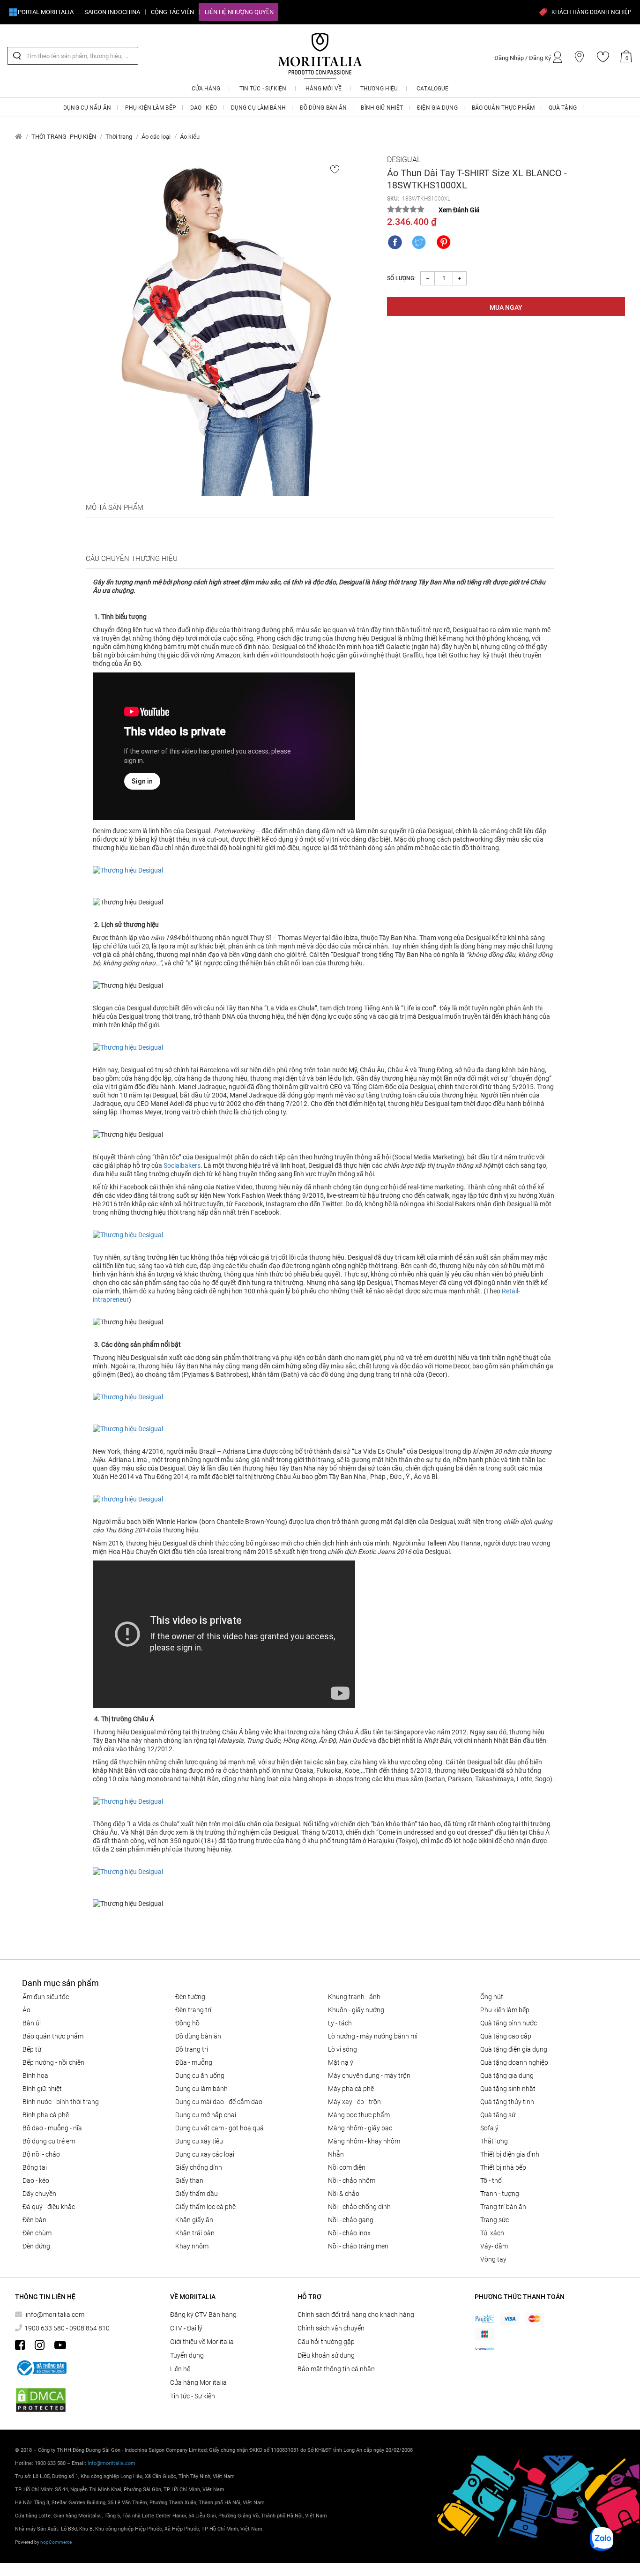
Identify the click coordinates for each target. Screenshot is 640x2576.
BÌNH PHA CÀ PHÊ (46, 2115)
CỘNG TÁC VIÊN (172, 12)
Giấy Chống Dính (199, 2167)
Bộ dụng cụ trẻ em (49, 2141)
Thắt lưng (494, 2141)
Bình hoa (35, 2076)
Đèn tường (190, 1997)
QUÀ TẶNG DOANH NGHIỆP (514, 2062)
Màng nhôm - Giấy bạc (360, 2128)
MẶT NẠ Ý (341, 2062)
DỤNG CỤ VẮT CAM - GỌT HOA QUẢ (220, 2128)
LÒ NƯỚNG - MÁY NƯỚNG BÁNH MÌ (373, 2036)
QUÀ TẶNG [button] (563, 108)
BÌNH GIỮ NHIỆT (42, 2089)
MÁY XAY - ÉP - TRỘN (354, 2102)
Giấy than (189, 2180)
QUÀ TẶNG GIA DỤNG (507, 2076)
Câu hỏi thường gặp (326, 2342)
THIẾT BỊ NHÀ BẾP (503, 2167)
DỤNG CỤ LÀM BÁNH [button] (258, 108)
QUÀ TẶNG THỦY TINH (507, 2102)
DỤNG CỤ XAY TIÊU (199, 2141)
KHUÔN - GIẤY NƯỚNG (356, 2010)
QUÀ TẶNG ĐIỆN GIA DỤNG (514, 2049)
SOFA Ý (489, 2128)
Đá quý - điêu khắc (49, 2207)
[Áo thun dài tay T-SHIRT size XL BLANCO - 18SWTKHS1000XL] (222, 325)
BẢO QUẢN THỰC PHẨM (53, 2036)
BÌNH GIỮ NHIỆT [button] (382, 108)
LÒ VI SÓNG (342, 2049)
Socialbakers (182, 1165)
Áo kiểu (190, 137)
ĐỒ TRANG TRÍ (192, 2049)
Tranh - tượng (500, 2194)
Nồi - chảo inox (349, 2233)
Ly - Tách (340, 2023)
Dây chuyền (39, 2194)
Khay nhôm (192, 2246)
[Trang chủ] (19, 137)
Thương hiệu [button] (379, 89)
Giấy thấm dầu (197, 2194)
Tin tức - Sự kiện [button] (263, 89)
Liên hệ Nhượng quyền (239, 12)
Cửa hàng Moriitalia (198, 2382)
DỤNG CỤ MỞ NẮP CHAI (206, 2115)
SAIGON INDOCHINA (112, 12)
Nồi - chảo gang (351, 2220)
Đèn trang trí (193, 2010)
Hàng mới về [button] (324, 89)
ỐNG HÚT (492, 1997)
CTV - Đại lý (186, 2328)
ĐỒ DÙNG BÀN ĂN (198, 2036)
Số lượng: (401, 278)
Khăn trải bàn (195, 2233)
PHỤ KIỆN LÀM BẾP (505, 2010)
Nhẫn (336, 2154)
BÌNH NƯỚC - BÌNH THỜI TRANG (61, 2102)
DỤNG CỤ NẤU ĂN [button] (87, 108)
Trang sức (495, 2220)
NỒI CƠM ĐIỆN (347, 2167)
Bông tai (35, 2167)
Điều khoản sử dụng (326, 2355)
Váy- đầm (494, 2246)
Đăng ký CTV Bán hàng (203, 2315)
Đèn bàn (34, 2220)
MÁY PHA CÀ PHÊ (351, 2089)
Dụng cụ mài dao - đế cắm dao (219, 2102)
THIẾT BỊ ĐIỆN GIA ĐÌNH (510, 2154)
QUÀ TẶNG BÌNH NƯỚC (509, 2023)
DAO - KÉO (36, 2180)
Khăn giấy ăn (194, 2220)
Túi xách (492, 2233)
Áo (26, 2010)
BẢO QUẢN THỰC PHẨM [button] (503, 108)
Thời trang (119, 137)
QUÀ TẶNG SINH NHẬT (508, 2089)
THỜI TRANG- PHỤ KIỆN (64, 137)
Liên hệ (180, 2369)
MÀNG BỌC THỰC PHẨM (359, 2115)
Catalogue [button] (432, 89)
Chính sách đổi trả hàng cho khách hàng (356, 2315)
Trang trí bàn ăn (503, 2207)
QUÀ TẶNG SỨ (498, 2115)
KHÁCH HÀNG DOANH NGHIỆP (592, 12)
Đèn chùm (37, 2233)
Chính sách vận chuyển (331, 2328)
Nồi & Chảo (344, 2194)
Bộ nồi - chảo (41, 2154)
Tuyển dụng (187, 2355)
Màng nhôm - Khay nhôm (364, 2141)
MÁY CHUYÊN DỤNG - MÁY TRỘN (369, 2076)
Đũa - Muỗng (194, 2062)
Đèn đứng (36, 2246)
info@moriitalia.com (55, 2315)
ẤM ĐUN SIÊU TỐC (46, 1997)
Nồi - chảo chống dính (359, 2207)
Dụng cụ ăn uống (200, 2076)
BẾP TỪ (32, 2049)
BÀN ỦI (32, 2023)
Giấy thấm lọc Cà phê (205, 2207)
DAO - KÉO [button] (204, 108)
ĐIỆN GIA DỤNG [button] (437, 108)
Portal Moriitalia (46, 12)
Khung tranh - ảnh (354, 1997)
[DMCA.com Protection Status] (41, 2400)
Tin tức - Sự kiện (193, 2396)
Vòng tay (493, 2259)
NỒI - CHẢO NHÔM (352, 2180)
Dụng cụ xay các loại (205, 2154)
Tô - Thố (491, 2180)
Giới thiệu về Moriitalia (202, 2342)
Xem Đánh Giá (459, 210)
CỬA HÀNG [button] (206, 89)
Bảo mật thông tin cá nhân (336, 2369)
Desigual (404, 160)
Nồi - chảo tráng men (358, 2246)
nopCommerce (56, 2542)
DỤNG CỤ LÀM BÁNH (201, 2089)
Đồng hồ (187, 2023)
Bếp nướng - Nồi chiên (53, 2062)
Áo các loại (156, 137)
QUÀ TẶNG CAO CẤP (506, 2036)
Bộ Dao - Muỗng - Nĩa (52, 2128)
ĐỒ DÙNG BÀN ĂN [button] (324, 108)
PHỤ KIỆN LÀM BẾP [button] (151, 108)
